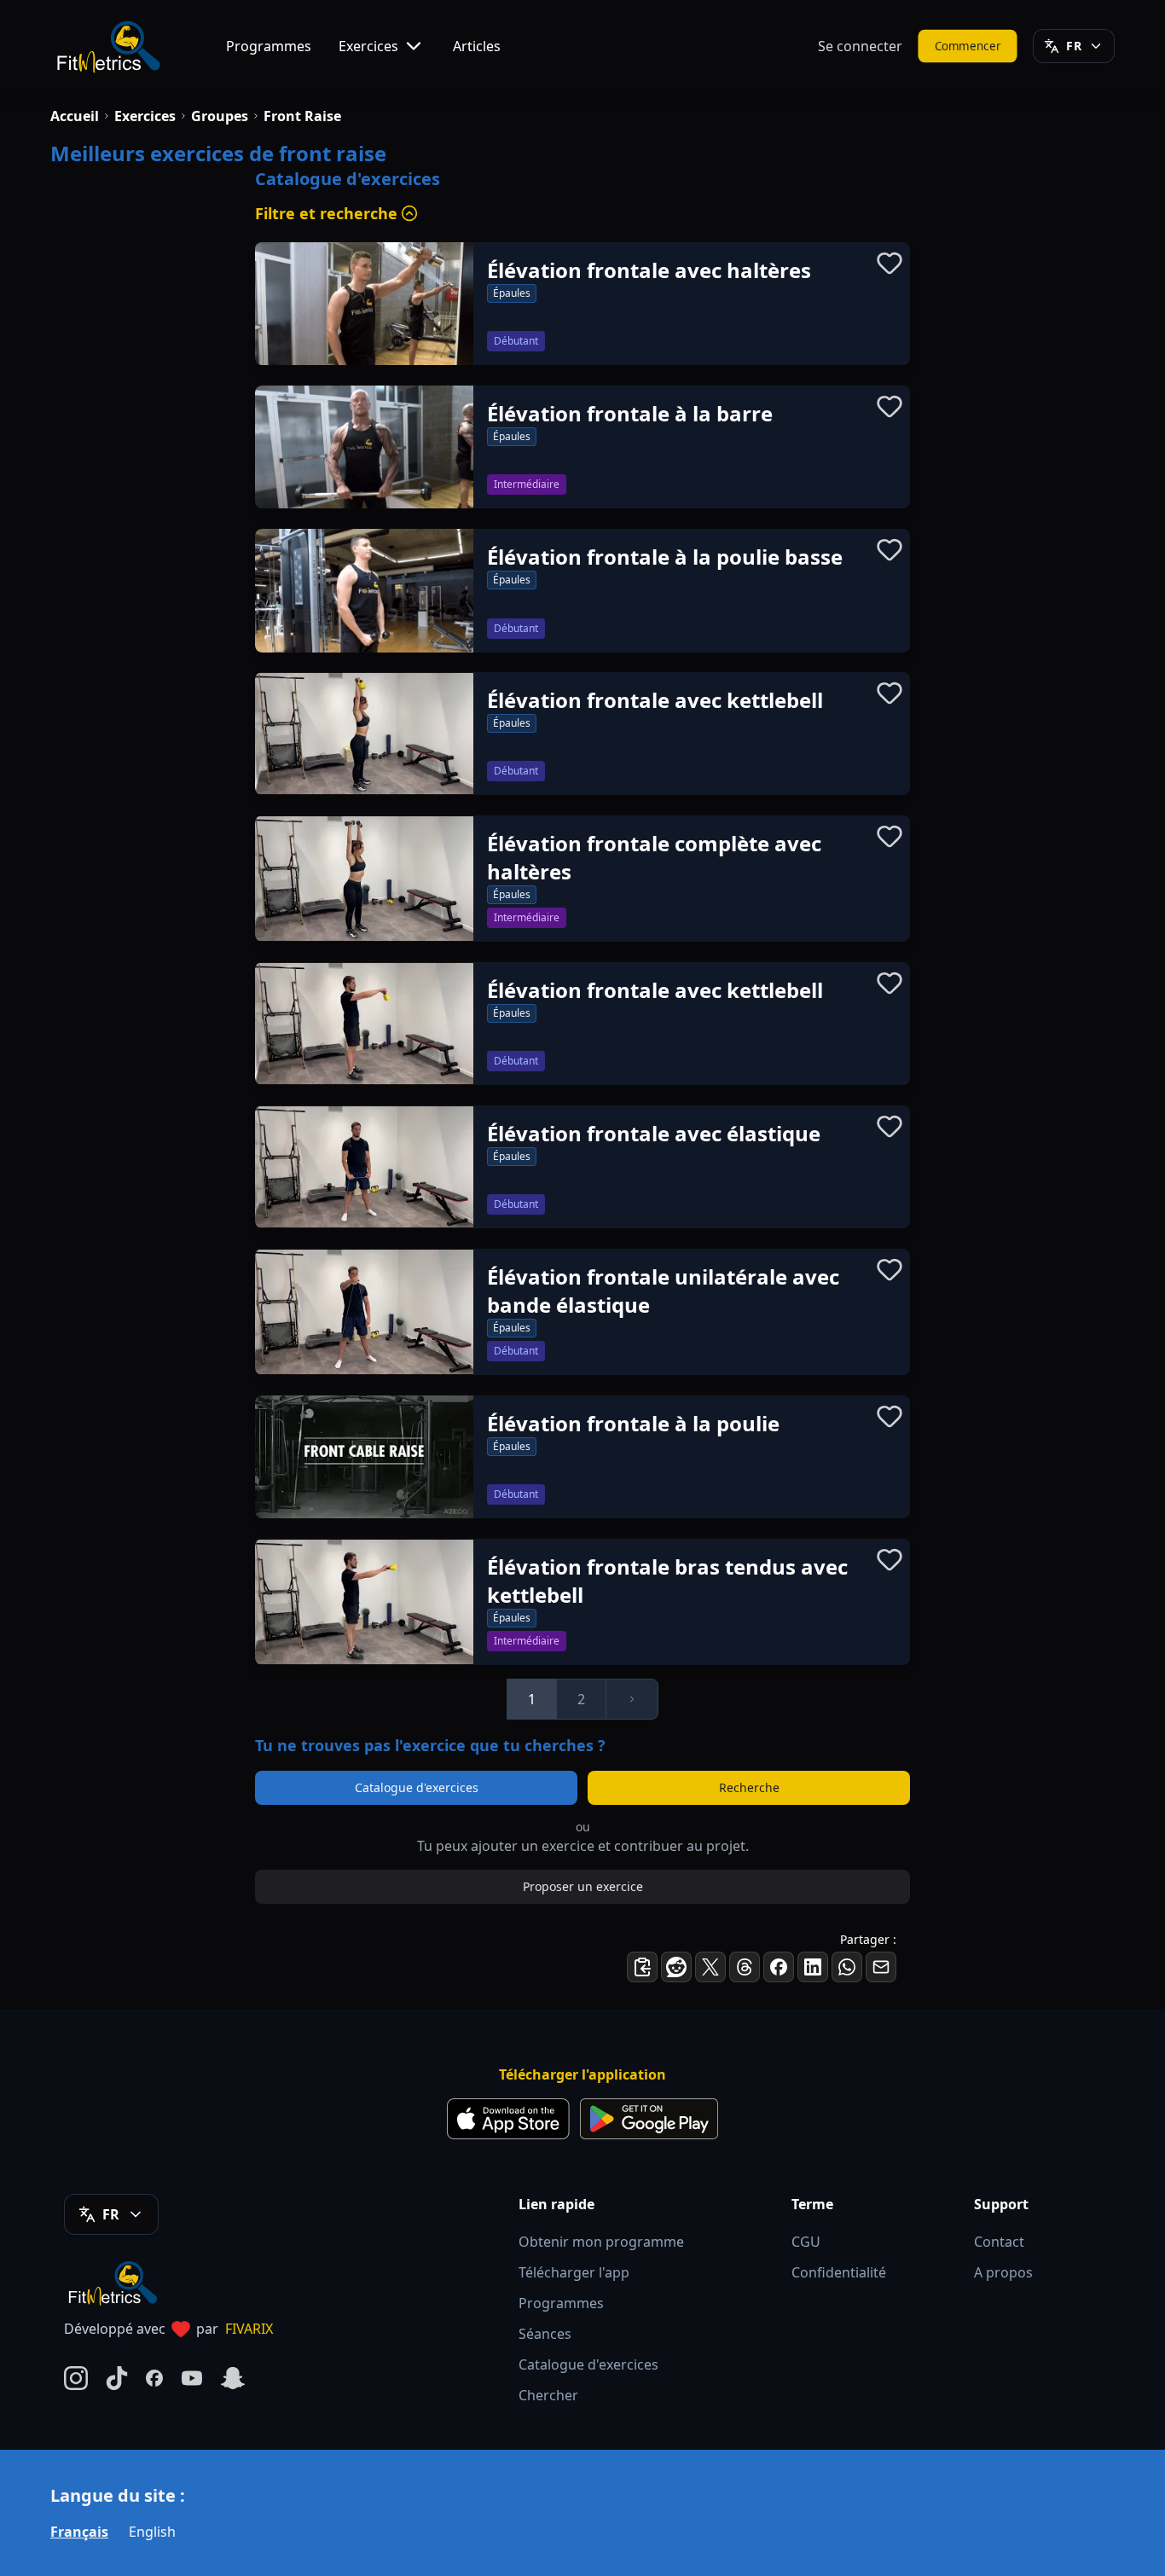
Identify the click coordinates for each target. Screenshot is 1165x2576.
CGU (806, 2242)
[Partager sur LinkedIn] (813, 1967)
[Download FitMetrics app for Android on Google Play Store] (649, 2119)
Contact (999, 2242)
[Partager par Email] (881, 1967)
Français (79, 2532)
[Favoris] (890, 263)
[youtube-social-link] (192, 2378)
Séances (545, 2334)
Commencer (968, 46)
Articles (477, 46)
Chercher (548, 2395)
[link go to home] (117, 2283)
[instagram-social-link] (76, 2378)
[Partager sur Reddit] (676, 1967)
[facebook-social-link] (154, 2378)
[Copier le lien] (642, 1967)
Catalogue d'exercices (417, 1787)
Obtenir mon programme (601, 2242)
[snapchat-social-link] (233, 2378)
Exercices (368, 46)
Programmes (269, 46)
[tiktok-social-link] (117, 2378)
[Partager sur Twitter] (710, 1967)
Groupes (220, 116)
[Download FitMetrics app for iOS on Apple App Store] (508, 2119)
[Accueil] (107, 46)
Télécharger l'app (574, 2272)
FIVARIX (249, 2329)
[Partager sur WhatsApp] (847, 1967)
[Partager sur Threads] (745, 1967)
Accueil (75, 116)
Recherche (749, 1787)
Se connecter (860, 46)
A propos (1003, 2272)
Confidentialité (839, 2272)
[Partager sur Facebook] (779, 1967)
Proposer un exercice (583, 1886)
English (152, 2532)
